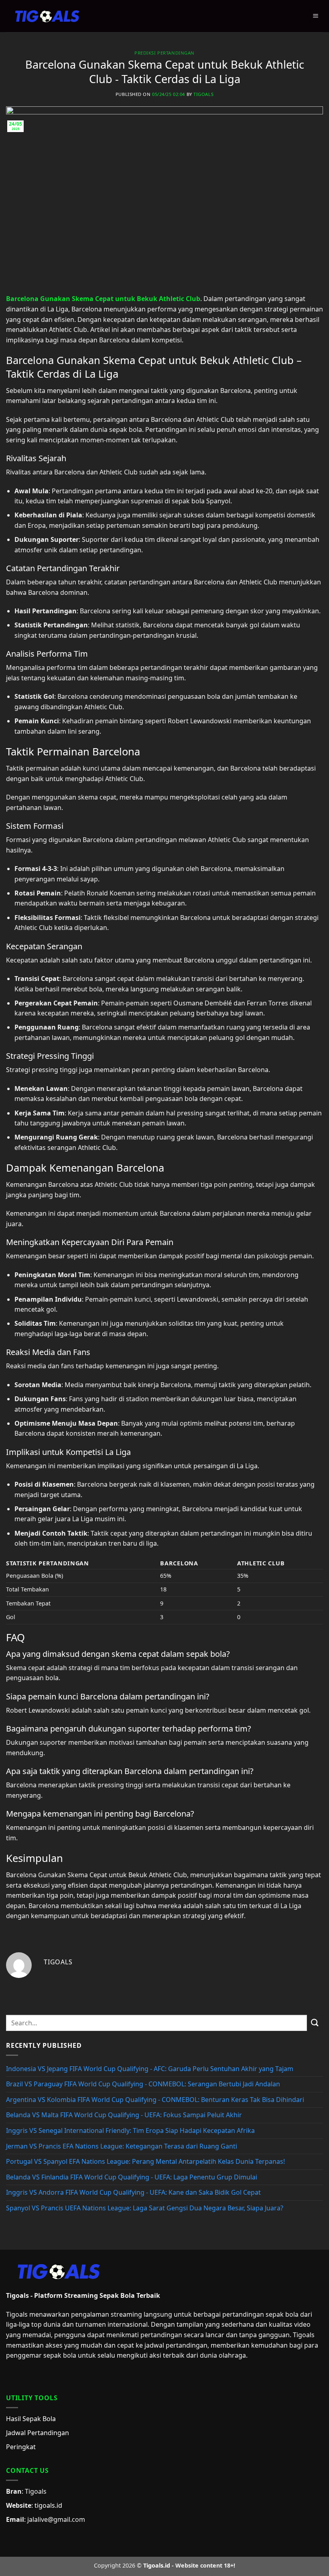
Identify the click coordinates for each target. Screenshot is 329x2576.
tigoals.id (48, 2505)
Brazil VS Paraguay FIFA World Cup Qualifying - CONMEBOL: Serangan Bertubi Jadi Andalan (143, 2084)
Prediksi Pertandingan (164, 53)
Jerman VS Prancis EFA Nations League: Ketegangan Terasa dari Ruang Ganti (122, 2146)
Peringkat (21, 2447)
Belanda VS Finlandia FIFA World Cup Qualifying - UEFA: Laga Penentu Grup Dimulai (132, 2177)
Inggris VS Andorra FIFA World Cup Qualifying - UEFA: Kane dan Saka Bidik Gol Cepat (133, 2192)
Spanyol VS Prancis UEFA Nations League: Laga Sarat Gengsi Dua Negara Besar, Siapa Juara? (145, 2208)
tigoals (203, 94)
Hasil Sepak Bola (31, 2419)
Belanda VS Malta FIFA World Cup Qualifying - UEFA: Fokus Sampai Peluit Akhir (124, 2115)
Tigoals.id (157, 2565)
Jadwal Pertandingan (38, 2433)
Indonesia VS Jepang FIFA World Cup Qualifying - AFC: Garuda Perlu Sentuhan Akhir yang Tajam (150, 2069)
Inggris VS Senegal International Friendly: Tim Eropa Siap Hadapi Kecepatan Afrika (130, 2130)
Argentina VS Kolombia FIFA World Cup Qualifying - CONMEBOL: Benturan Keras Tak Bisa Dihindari (155, 2100)
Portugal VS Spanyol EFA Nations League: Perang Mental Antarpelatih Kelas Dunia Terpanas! (145, 2161)
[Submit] (315, 2023)
